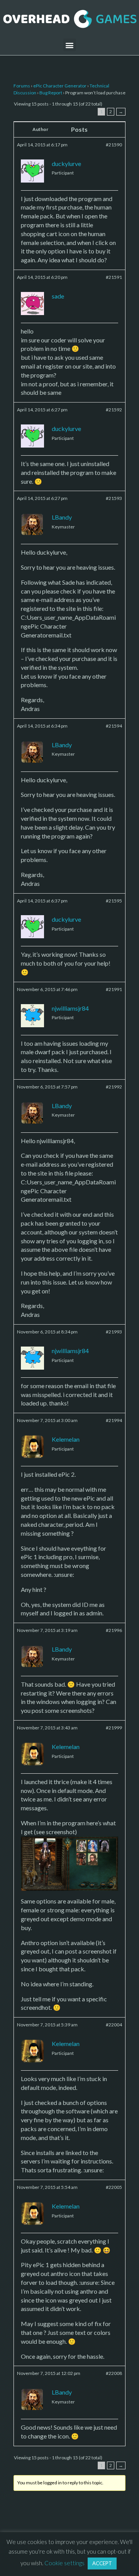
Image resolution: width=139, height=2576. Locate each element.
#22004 (114, 2025)
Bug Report (51, 93)
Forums (22, 86)
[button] (70, 45)
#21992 (114, 1087)
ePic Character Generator (60, 86)
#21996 (114, 1630)
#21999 (114, 1728)
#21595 (114, 901)
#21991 (114, 989)
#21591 (114, 277)
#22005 (114, 2187)
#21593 (114, 498)
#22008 (114, 2373)
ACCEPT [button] (102, 2563)
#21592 (114, 410)
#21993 (114, 1332)
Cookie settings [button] (64, 2563)
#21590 (114, 145)
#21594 (114, 726)
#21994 (114, 1420)
